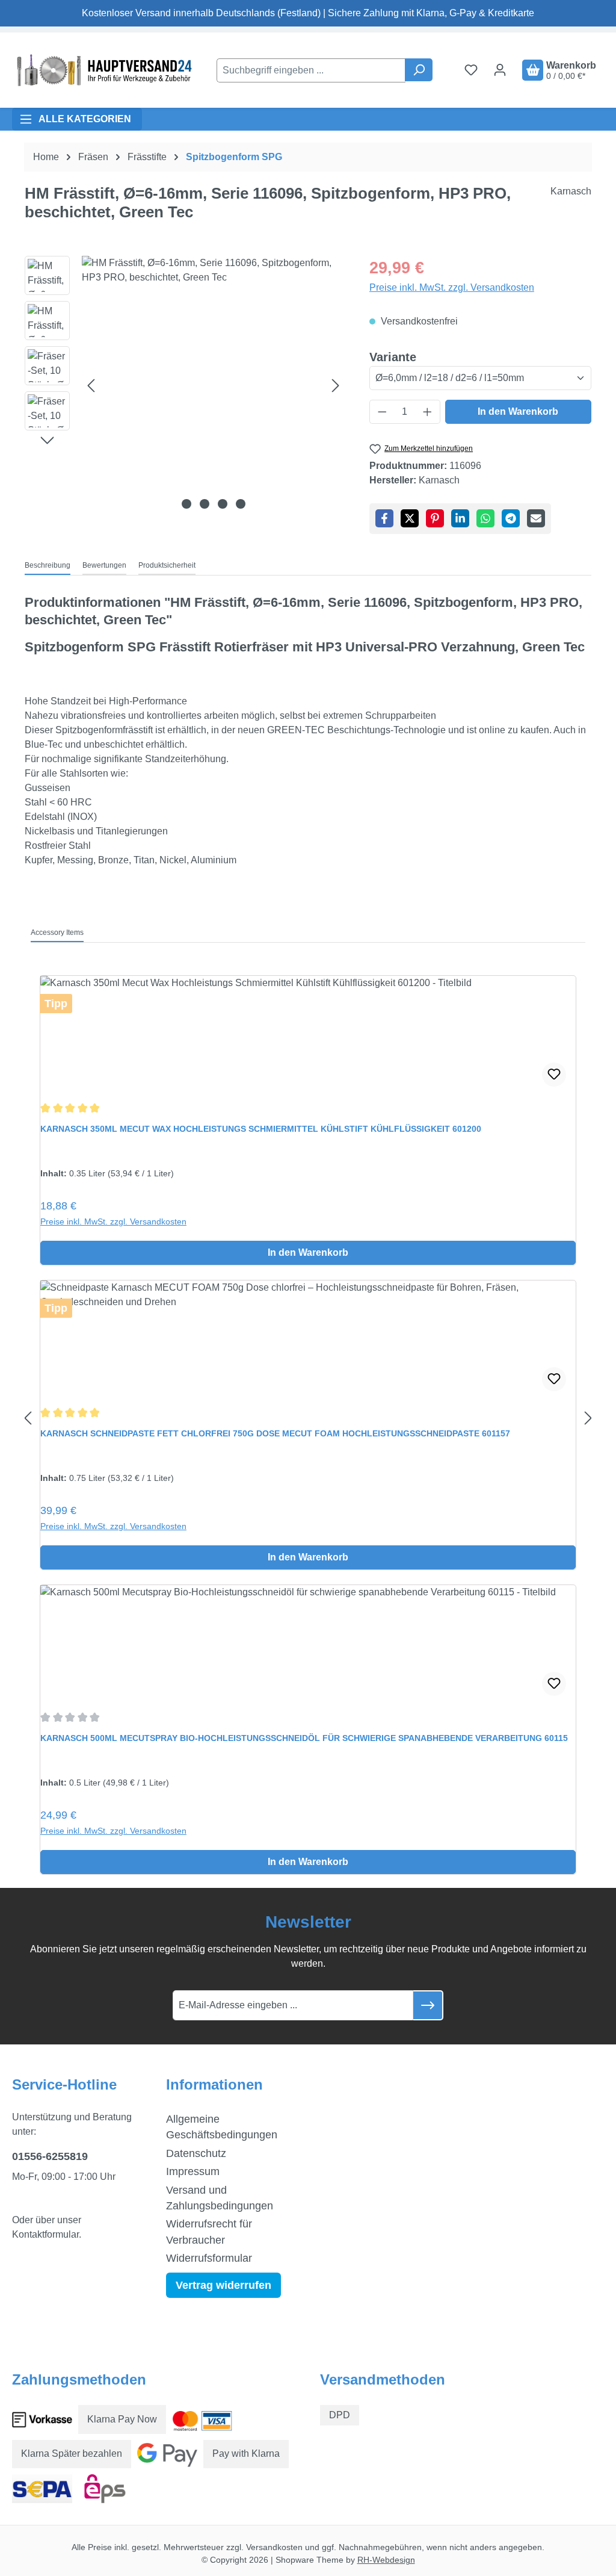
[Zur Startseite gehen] (102, 70)
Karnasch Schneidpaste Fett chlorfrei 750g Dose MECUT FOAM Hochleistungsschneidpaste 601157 (275, 1433)
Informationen (214, 2084)
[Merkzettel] (471, 70)
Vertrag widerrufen (223, 2285)
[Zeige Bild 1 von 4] (186, 504)
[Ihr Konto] (500, 70)
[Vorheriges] (91, 386)
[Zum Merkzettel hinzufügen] (554, 1075)
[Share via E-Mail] (536, 518)
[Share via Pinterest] (435, 518)
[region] (185, 385)
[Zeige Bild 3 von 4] (223, 504)
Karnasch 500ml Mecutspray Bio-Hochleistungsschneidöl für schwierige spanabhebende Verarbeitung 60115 (304, 1738)
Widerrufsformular (209, 2258)
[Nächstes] (336, 386)
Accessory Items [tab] (57, 933)
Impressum (193, 2171)
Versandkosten (274, 2547)
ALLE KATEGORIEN (85, 119)
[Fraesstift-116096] (213, 385)
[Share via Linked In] (460, 518)
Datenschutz (196, 2153)
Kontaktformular (45, 2234)
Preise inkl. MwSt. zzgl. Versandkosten (452, 287)
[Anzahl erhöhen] (428, 412)
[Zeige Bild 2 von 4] (205, 504)
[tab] (48, 566)
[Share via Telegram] (511, 518)
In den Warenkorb (518, 411)
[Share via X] (410, 518)
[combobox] (311, 70)
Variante (393, 357)
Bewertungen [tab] (104, 565)
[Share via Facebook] (384, 518)
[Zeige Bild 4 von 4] (241, 504)
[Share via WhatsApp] (485, 518)
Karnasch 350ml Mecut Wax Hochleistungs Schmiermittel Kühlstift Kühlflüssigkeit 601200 (261, 1129)
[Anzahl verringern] (382, 412)
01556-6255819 (50, 2156)
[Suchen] (419, 70)
